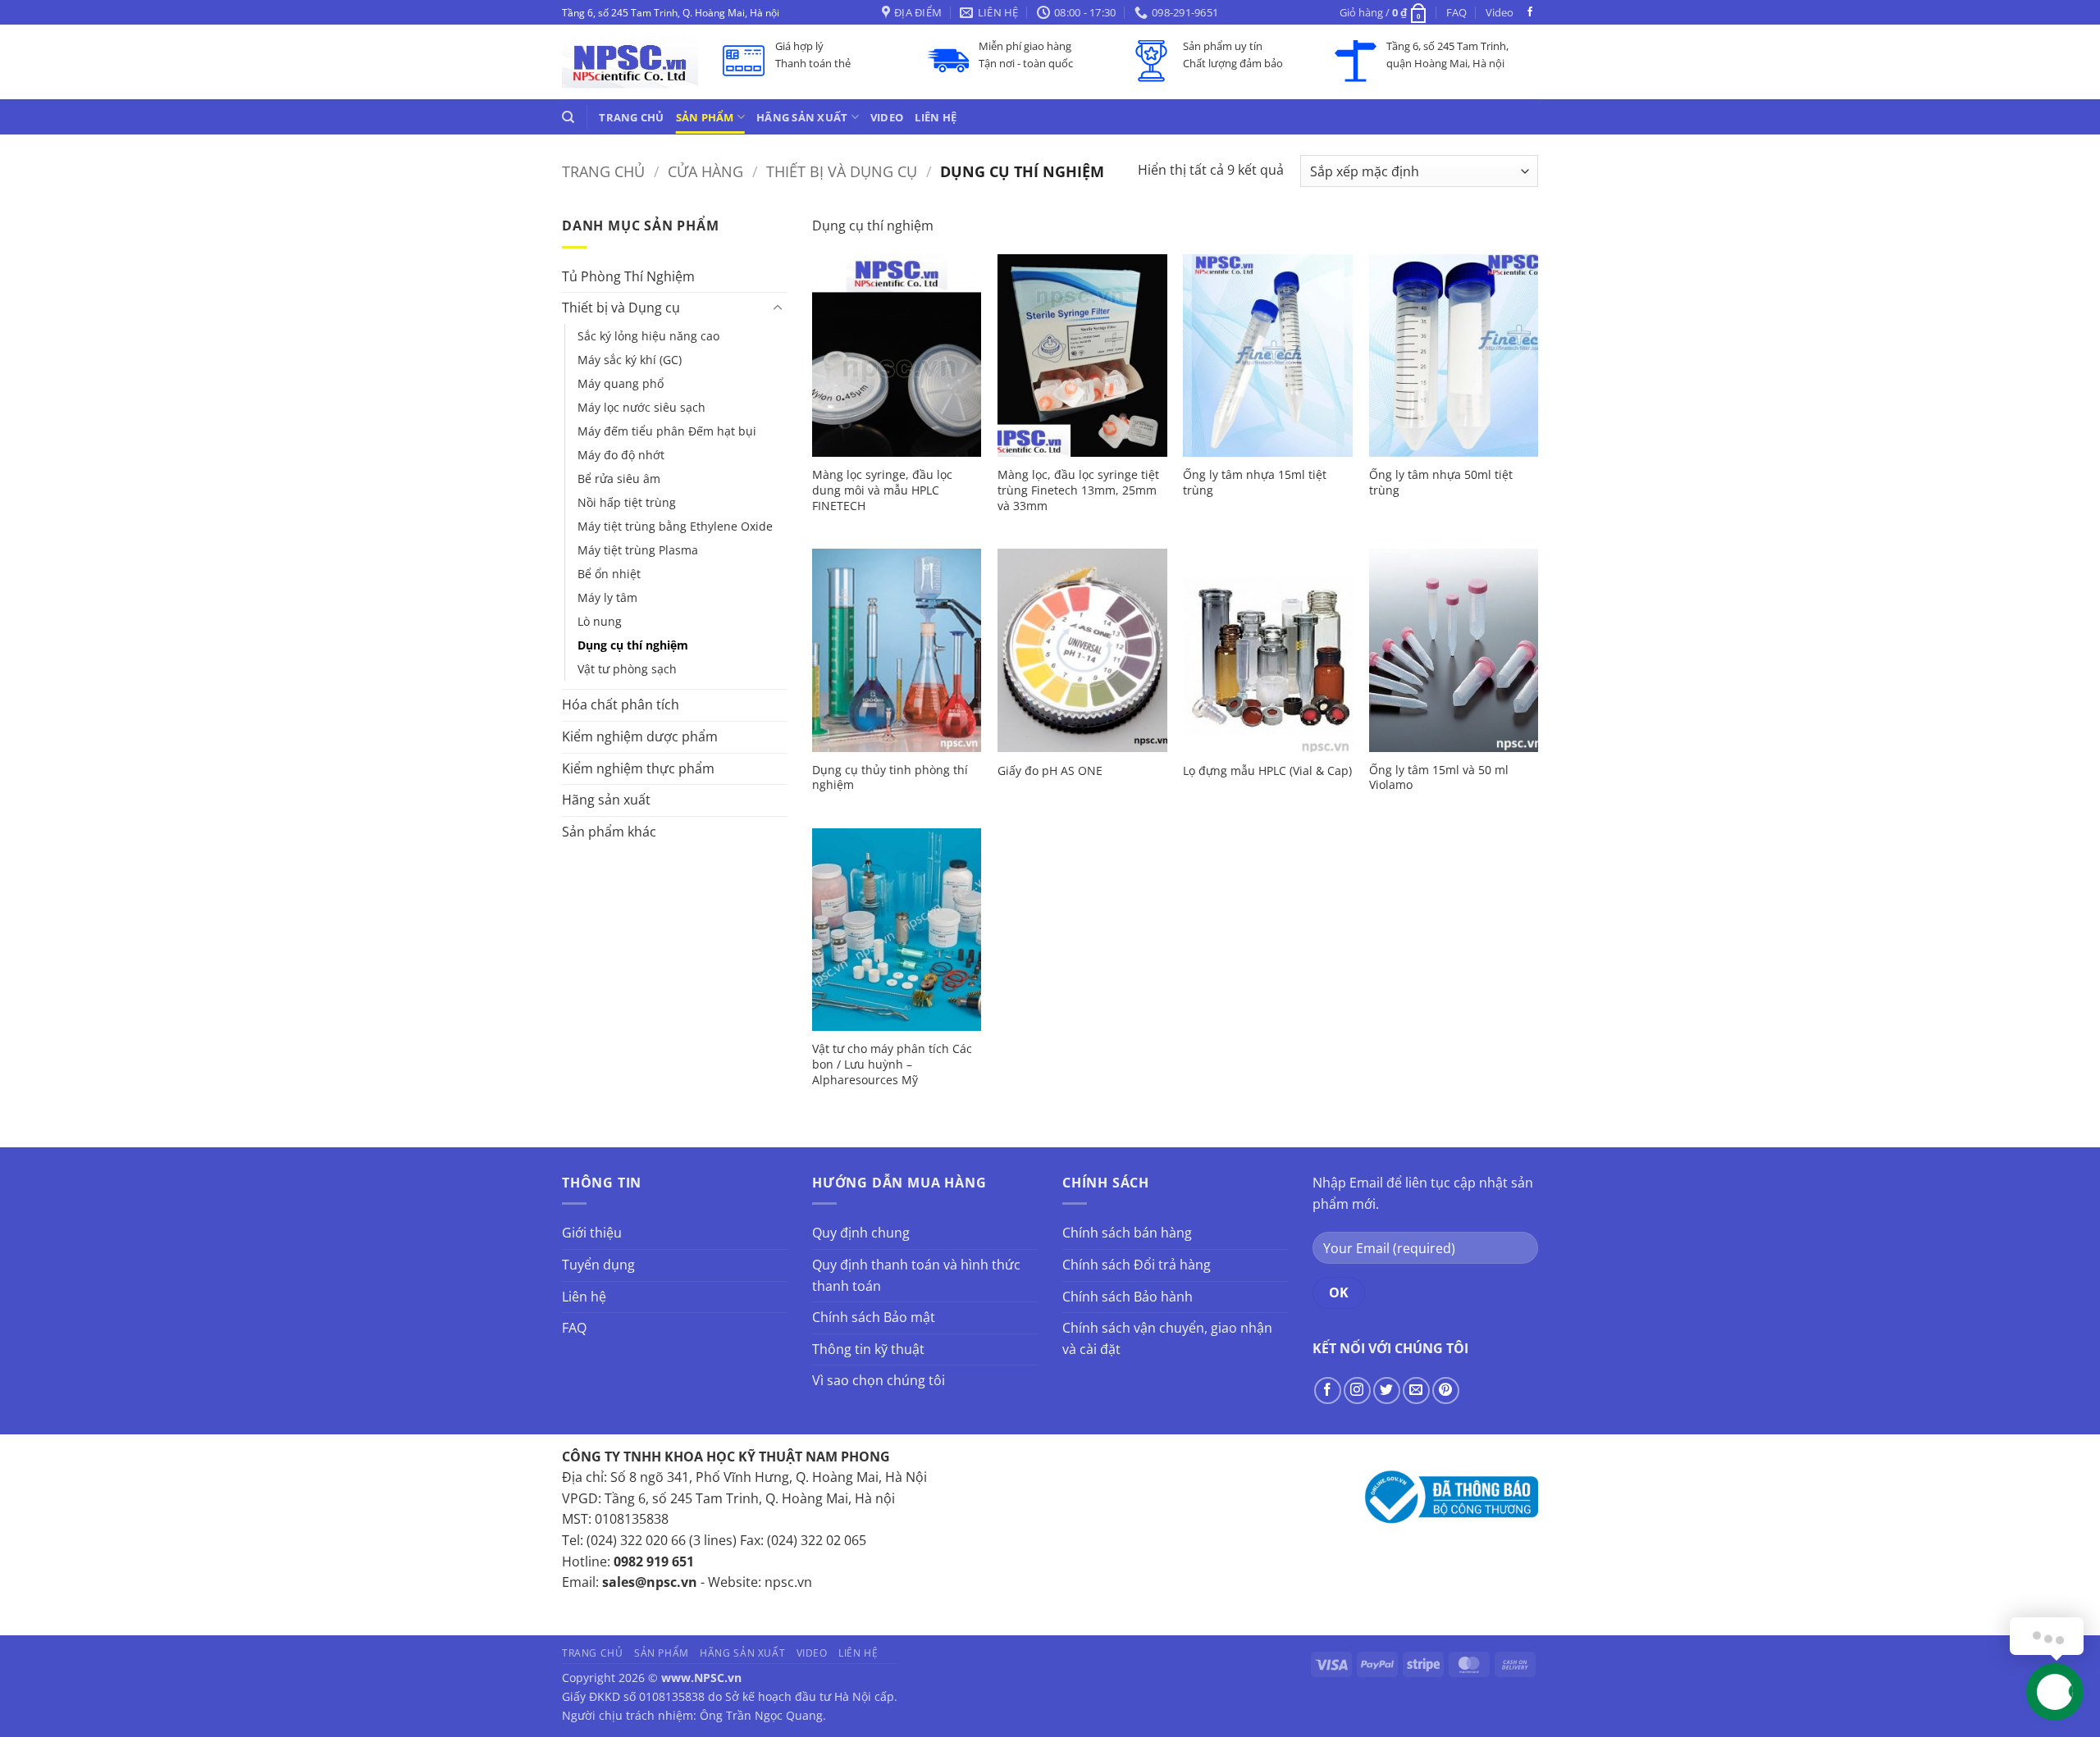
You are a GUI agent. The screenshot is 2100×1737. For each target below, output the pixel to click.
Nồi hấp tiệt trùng (627, 502)
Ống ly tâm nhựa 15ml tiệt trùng (1255, 483)
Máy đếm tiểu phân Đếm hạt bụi (667, 431)
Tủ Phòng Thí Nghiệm (628, 276)
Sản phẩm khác (609, 832)
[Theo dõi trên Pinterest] (1446, 1391)
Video (1500, 12)
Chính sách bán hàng (1127, 1233)
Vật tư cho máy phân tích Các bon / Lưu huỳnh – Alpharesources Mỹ (892, 1064)
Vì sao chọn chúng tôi (879, 1380)
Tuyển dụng (598, 1265)
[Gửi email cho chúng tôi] (1416, 1391)
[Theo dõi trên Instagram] (1357, 1391)
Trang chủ (631, 117)
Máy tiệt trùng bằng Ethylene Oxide (675, 526)
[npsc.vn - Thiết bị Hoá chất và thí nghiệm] (630, 62)
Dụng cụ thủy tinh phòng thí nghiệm (890, 778)
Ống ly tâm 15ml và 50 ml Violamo (1439, 778)
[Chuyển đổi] (778, 308)
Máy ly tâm (607, 597)
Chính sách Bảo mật (874, 1317)
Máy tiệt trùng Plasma (638, 550)
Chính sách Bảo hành (1128, 1297)
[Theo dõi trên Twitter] (1387, 1391)
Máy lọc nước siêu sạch (641, 407)
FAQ (1456, 12)
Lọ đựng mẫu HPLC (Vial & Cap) (1267, 771)
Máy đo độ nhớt (621, 455)
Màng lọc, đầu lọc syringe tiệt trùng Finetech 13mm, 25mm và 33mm (1078, 490)
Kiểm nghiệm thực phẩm (638, 768)
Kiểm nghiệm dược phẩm (640, 736)
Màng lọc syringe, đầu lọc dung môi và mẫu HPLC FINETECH (882, 490)
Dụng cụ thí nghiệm (633, 645)
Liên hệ (936, 117)
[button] (1384, 12)
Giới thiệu (592, 1233)
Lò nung (600, 621)
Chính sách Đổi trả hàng (1137, 1265)
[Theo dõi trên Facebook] (1530, 12)
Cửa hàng (705, 171)
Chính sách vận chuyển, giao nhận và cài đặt (1167, 1338)
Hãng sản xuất (802, 117)
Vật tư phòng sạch (627, 669)
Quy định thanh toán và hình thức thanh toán (916, 1275)
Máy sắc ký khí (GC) (630, 360)
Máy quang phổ (621, 383)
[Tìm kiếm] (568, 117)
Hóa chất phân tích (621, 704)
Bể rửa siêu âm (619, 479)
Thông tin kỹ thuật (868, 1349)
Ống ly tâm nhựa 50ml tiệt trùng (1441, 483)
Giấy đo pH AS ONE (1050, 771)
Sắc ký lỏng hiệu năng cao (648, 336)
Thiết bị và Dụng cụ (842, 171)
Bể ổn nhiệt (609, 574)
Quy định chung (861, 1233)
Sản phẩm (705, 117)
